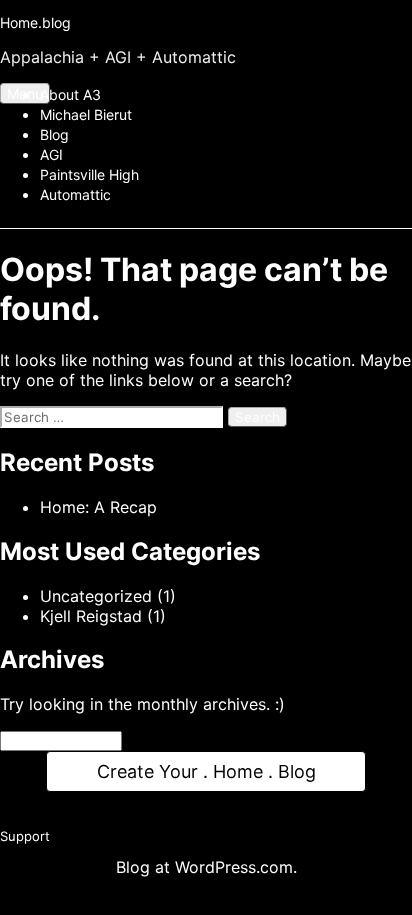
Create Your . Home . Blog (206, 774)
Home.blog (35, 22)
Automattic (75, 194)
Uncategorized (96, 596)
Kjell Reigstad (91, 616)
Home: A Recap (98, 507)
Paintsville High (89, 174)
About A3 (70, 94)
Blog (54, 134)
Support (25, 845)
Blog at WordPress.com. (206, 876)
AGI (51, 154)
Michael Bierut (86, 114)
